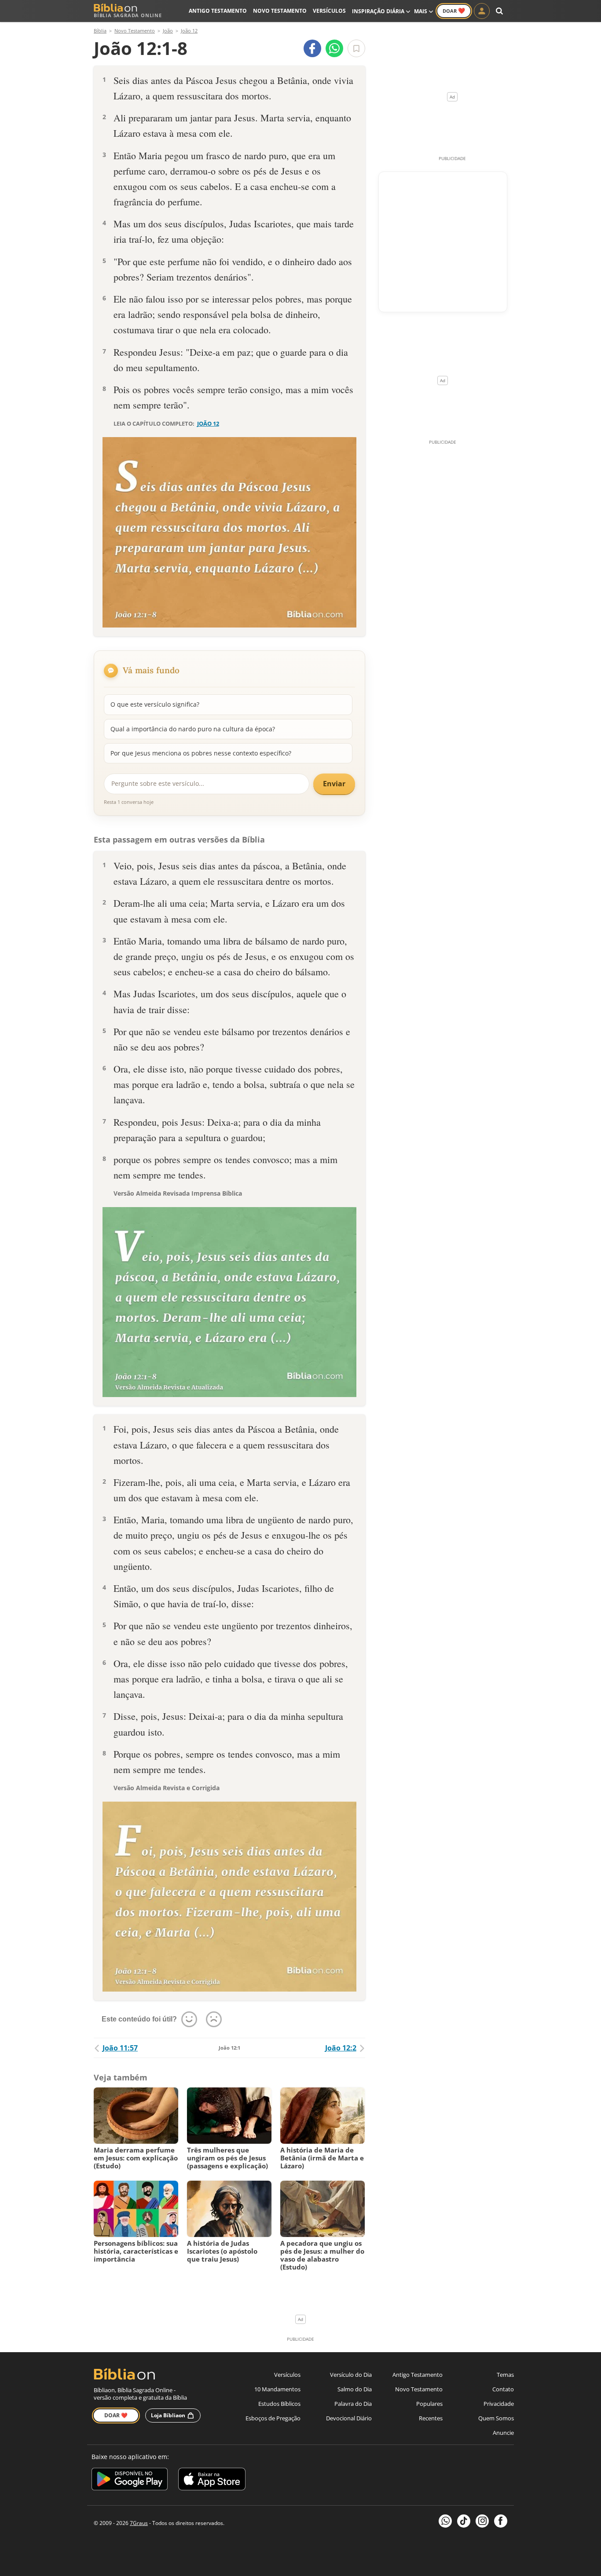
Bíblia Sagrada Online (128, 15)
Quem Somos (496, 2418)
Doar (454, 11)
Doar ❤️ (116, 2415)
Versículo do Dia (351, 2375)
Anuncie (503, 2433)
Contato (503, 2389)
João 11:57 (120, 2048)
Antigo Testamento (218, 11)
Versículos (329, 11)
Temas (505, 2375)
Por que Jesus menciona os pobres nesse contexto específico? (201, 753)
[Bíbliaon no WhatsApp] (445, 2521)
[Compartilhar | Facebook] (312, 48)
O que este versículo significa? (155, 704)
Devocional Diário (349, 2418)
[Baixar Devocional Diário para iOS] (212, 2480)
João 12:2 (341, 2048)
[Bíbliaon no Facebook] (501, 2521)
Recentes (431, 2418)
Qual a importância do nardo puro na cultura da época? (193, 729)
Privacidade (499, 2404)
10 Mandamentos (277, 2389)
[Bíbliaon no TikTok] (464, 2521)
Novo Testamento (280, 11)
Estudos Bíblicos (279, 2404)
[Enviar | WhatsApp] (334, 48)
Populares (429, 2404)
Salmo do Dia (355, 2389)
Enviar (334, 784)
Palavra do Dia (353, 2404)
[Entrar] (482, 11)
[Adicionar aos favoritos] (356, 48)
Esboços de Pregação (273, 2418)
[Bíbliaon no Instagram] (482, 2521)
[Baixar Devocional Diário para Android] (130, 2480)
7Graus (139, 2523)
